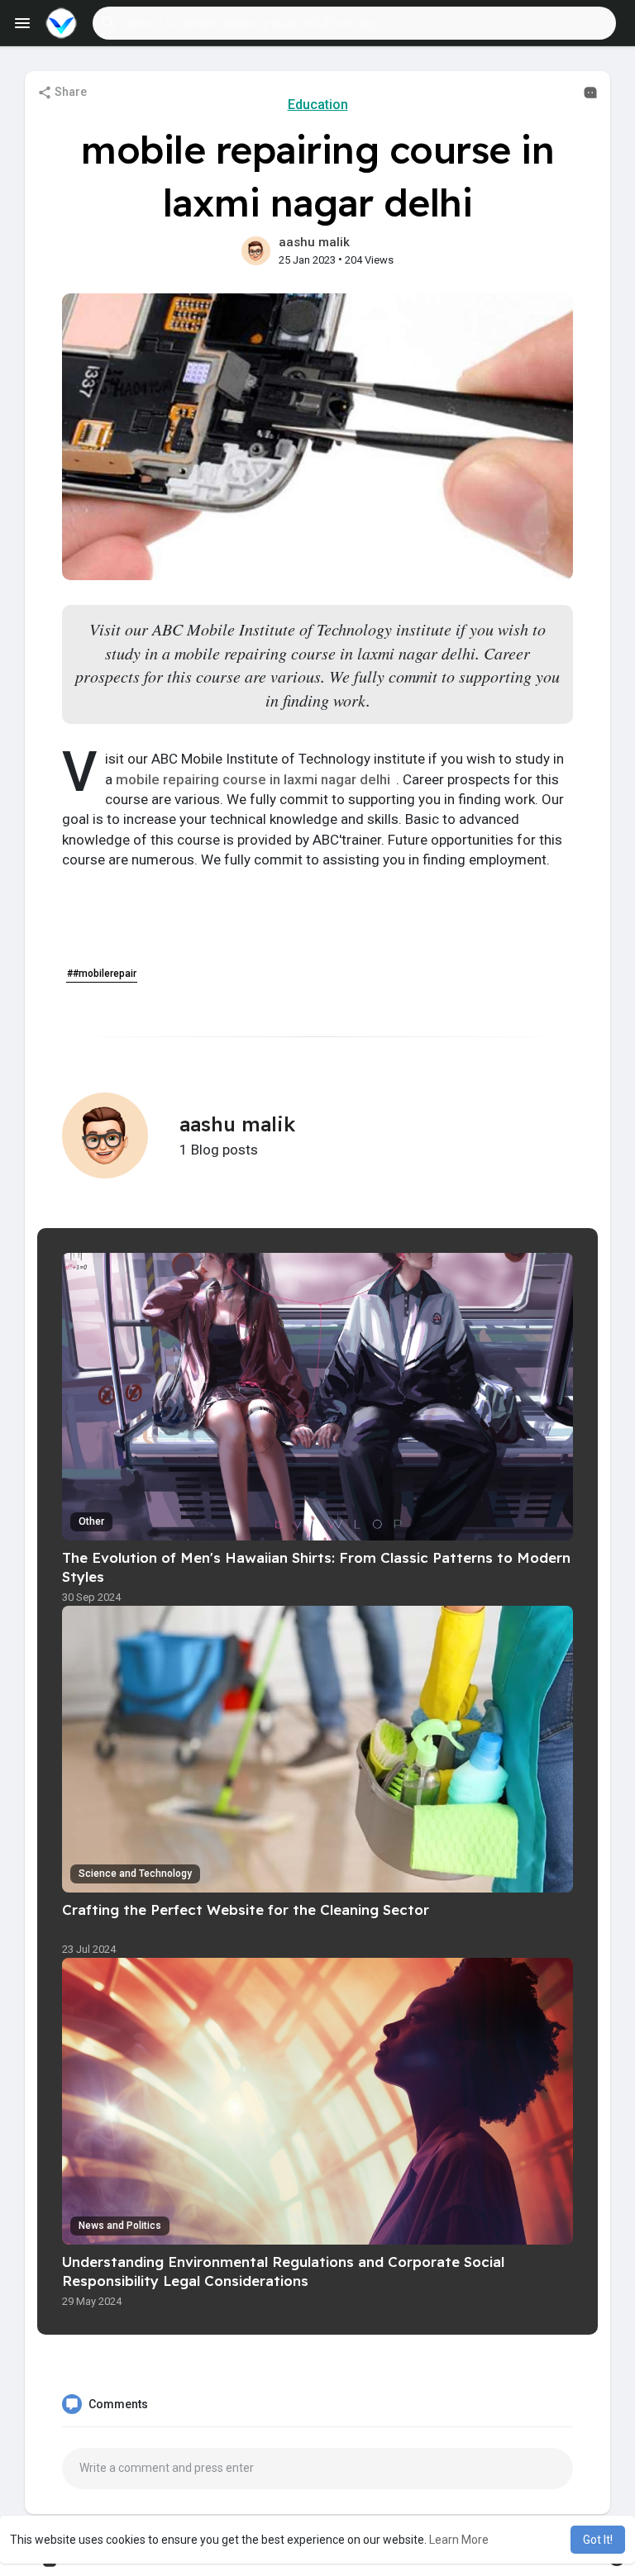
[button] (354, 23)
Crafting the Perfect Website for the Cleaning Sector (246, 1909)
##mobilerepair (102, 974)
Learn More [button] (459, 2540)
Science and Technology (135, 1874)
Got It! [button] (598, 2540)
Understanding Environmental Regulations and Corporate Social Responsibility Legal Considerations (283, 2271)
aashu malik (314, 242)
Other (91, 1521)
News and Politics (120, 2226)
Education (318, 105)
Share (69, 92)
